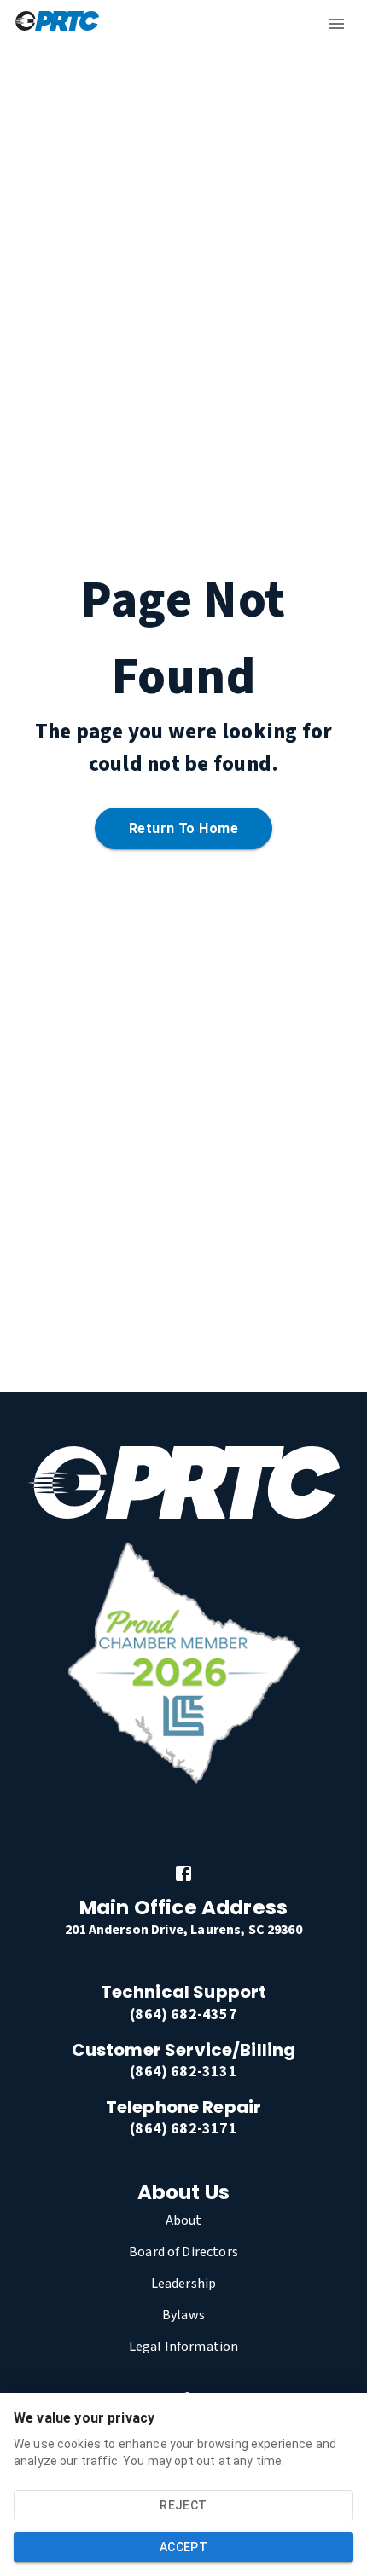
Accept (183, 2547)
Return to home (183, 828)
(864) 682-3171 (183, 2129)
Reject (183, 2505)
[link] (183, 1873)
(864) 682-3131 (183, 2072)
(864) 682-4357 (183, 2014)
